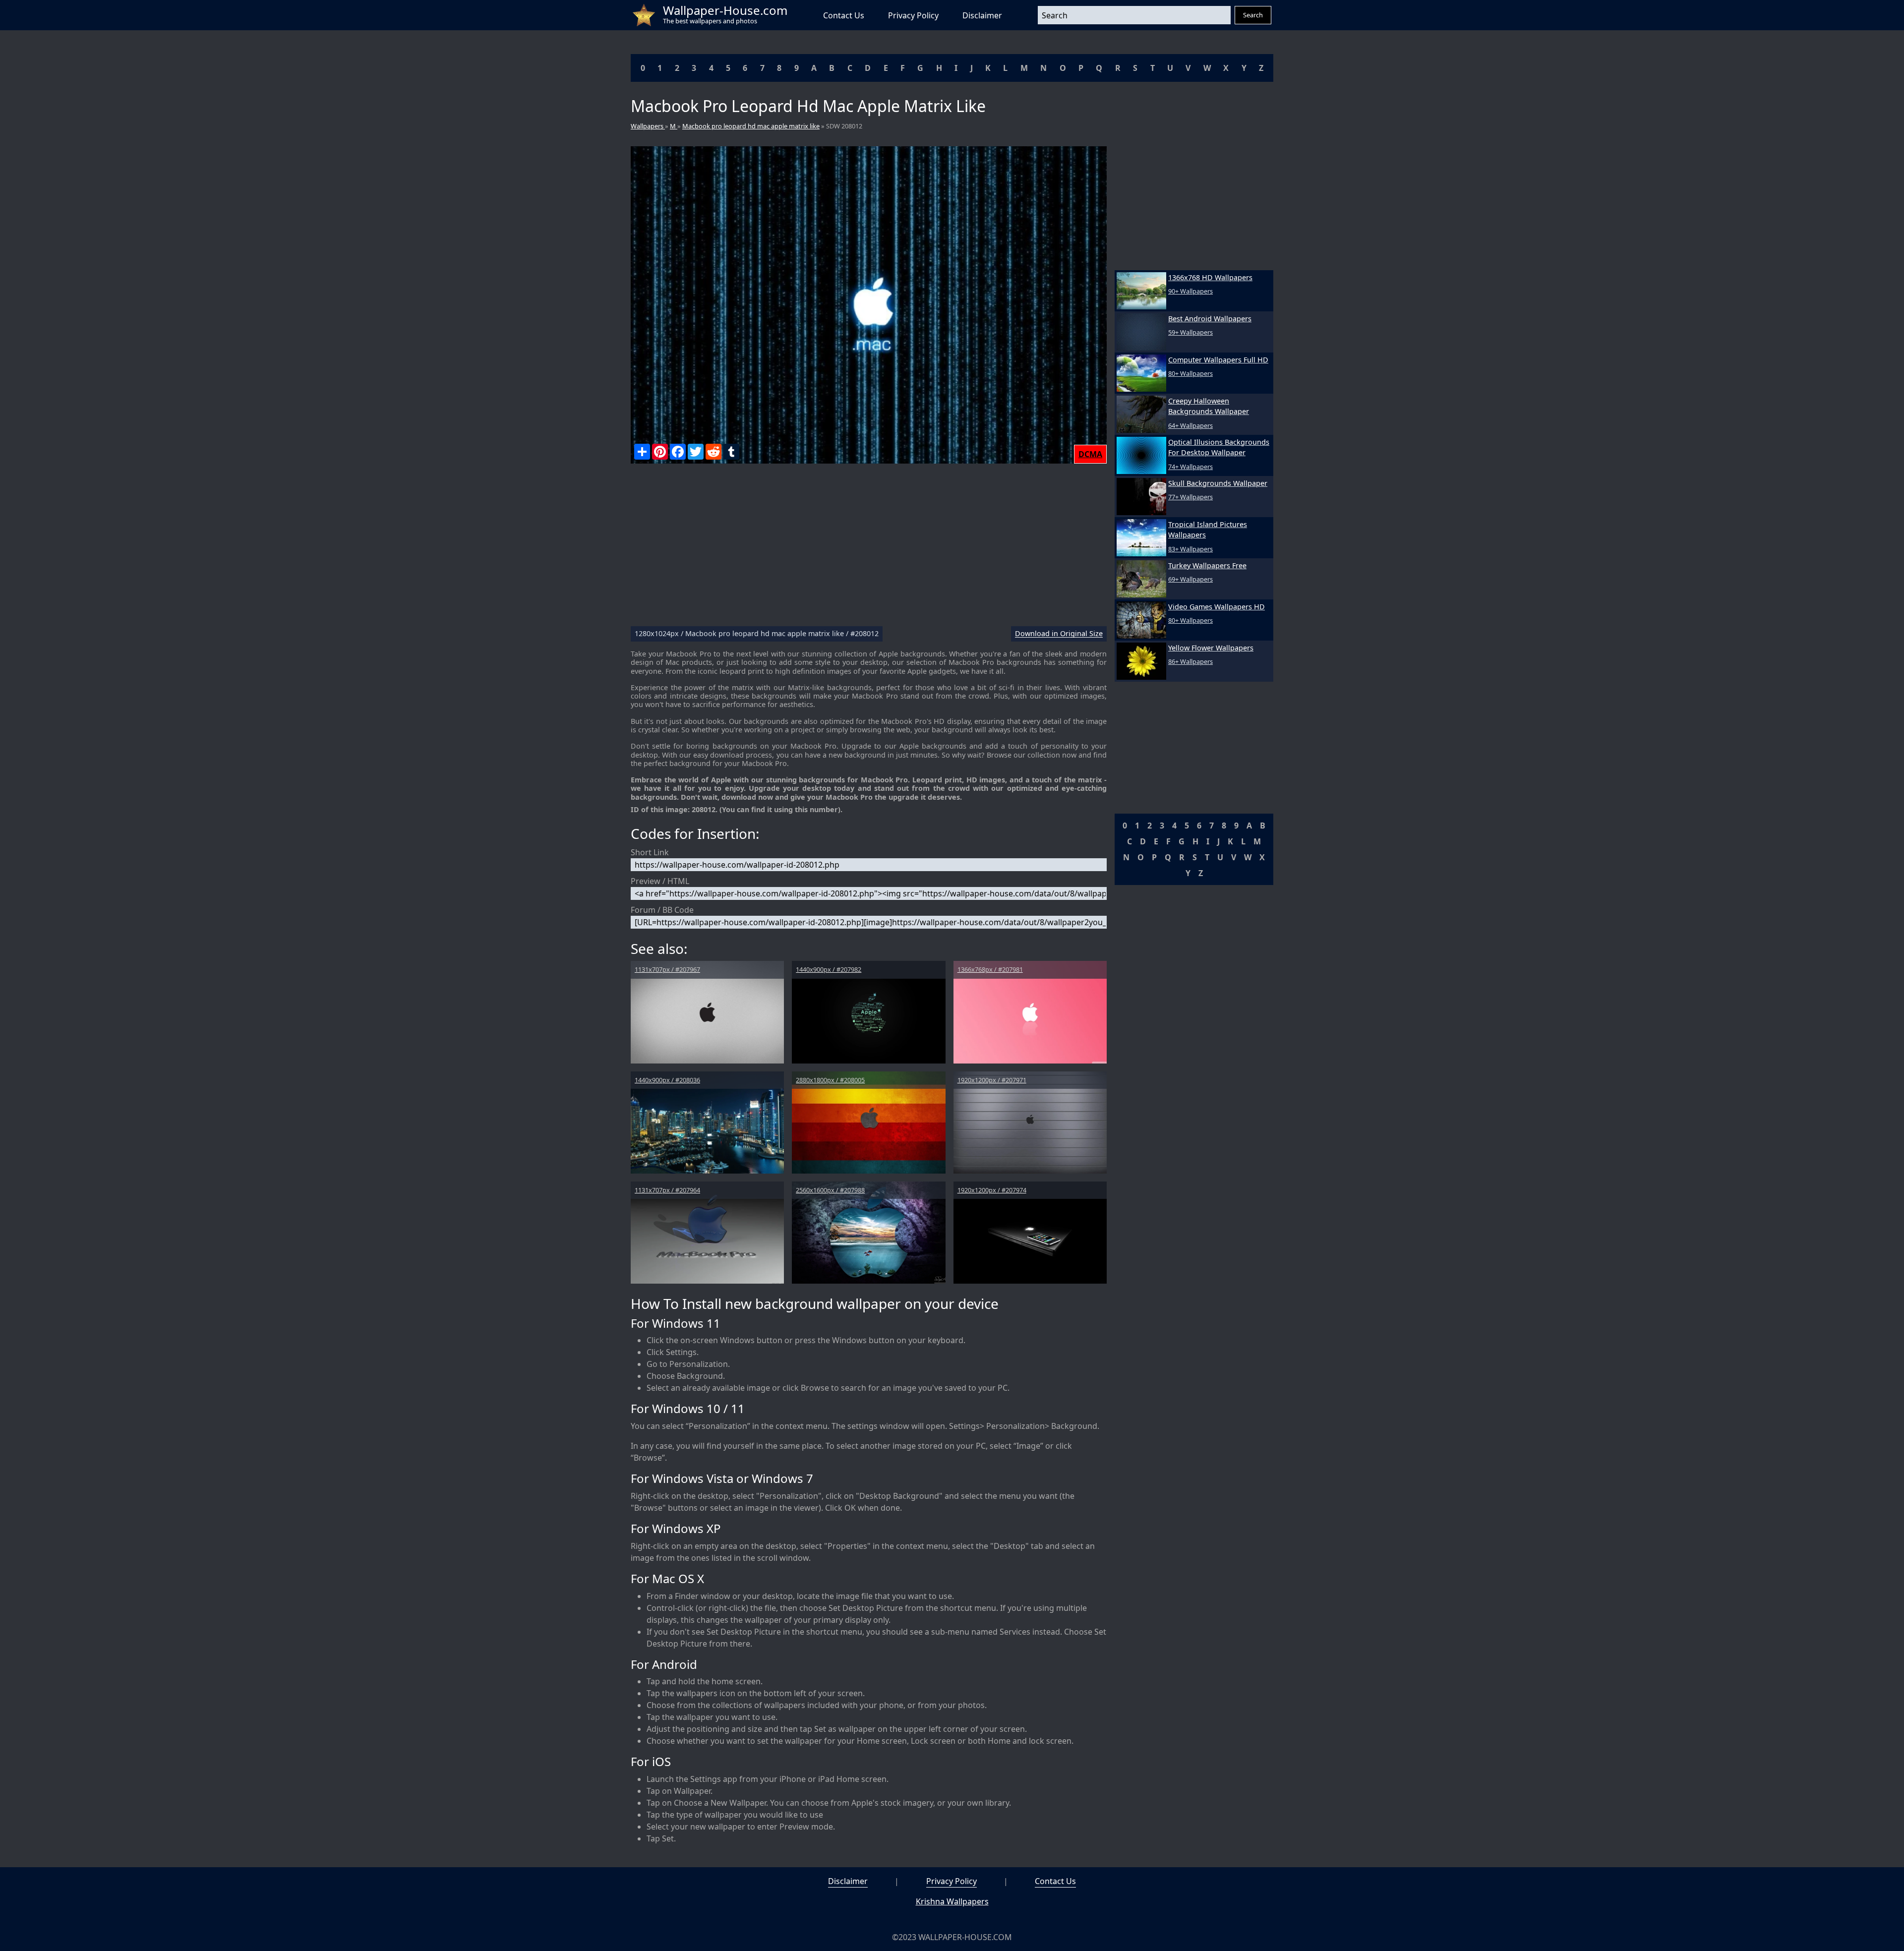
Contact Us (844, 15)
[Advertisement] (869, 549)
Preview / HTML (660, 881)
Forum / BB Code (662, 910)
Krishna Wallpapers (952, 1901)
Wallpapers (648, 126)
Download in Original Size (1059, 634)
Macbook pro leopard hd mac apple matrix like (751, 126)
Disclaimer (982, 15)
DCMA (1090, 454)
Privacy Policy (913, 15)
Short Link (650, 852)
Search (1253, 15)
